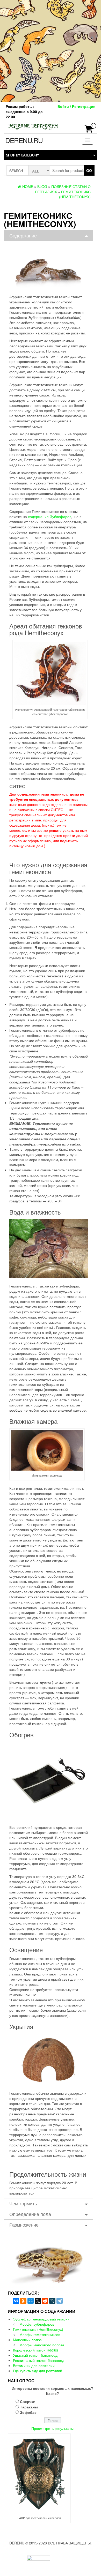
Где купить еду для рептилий (38, 2371)
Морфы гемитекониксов (40, 2334)
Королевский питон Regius (35, 2350)
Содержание (23, 235)
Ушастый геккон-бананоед (35, 2355)
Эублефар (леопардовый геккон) (41, 2319)
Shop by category (22, 155)
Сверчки (28, 2401)
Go (89, 170)
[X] (38, 2301)
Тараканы (29, 2407)
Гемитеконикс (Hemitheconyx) (38, 2329)
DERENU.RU (24, 140)
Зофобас (28, 2412)
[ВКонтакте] (16, 2301)
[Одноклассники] (23, 2301)
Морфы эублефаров (37, 2324)
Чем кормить (23, 2203)
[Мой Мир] (31, 2301)
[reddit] (45, 2301)
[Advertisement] (51, 50)
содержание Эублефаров (50, 516)
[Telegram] (60, 2301)
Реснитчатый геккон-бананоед (39, 2360)
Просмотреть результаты (52, 2428)
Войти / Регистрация (76, 106)
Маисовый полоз (27, 2340)
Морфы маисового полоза (42, 2345)
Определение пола (30, 2214)
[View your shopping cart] (89, 130)
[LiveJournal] (52, 2301)
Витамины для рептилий (34, 2365)
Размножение (24, 2225)
